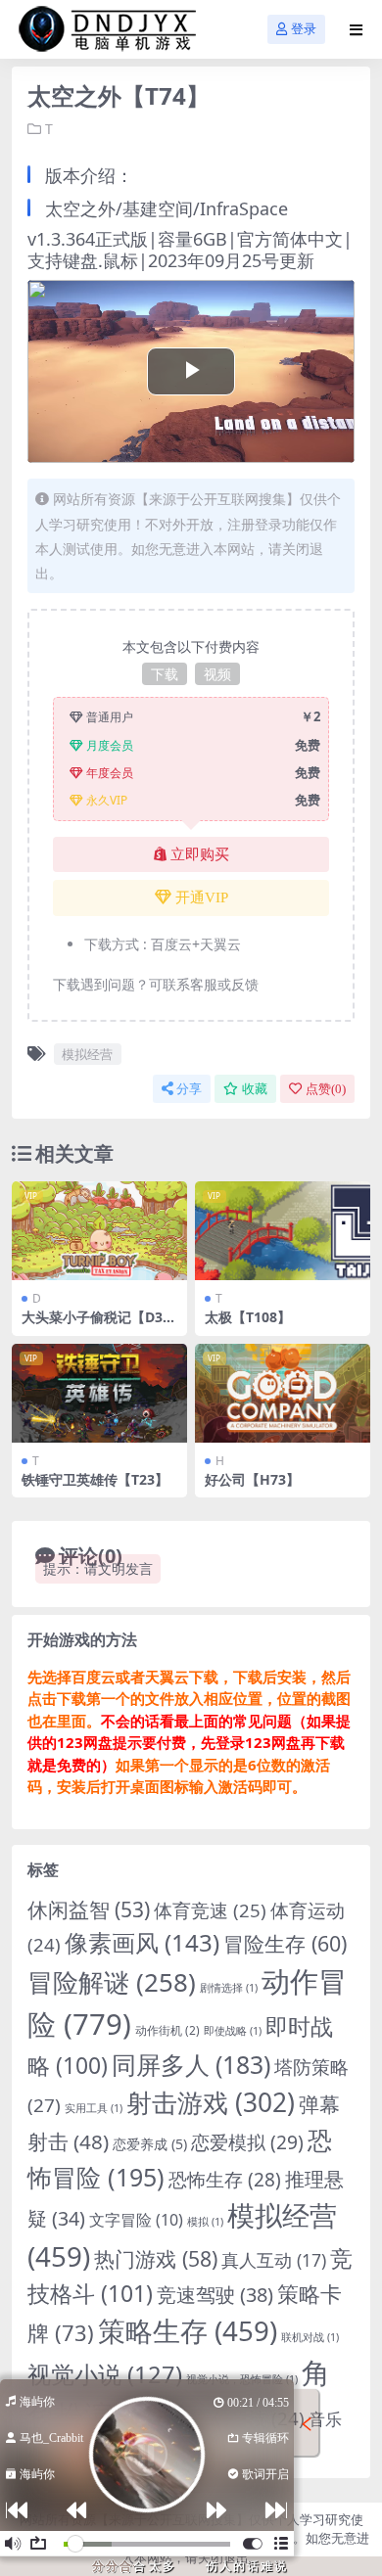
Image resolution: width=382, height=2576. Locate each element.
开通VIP (202, 897)
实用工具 (94, 2108)
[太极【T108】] (283, 1231)
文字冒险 (136, 2220)
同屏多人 (191, 2064)
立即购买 (200, 854)
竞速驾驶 (215, 2295)
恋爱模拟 (247, 2142)
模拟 (205, 2222)
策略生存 (188, 2330)
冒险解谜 (112, 1982)
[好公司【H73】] (283, 1393)
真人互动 (274, 2260)
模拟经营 (87, 1054)
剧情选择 (229, 1988)
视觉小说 (105, 2374)
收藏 (255, 1089)
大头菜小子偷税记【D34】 (92, 1325)
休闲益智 (89, 1909)
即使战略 (233, 2031)
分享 (189, 1089)
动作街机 (167, 2030)
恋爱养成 (150, 2144)
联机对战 (310, 2337)
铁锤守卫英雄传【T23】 (95, 1479)
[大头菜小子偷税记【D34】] (99, 1231)
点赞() (326, 1089)
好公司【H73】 (252, 1479)
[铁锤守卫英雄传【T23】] (99, 1393)
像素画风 (142, 1942)
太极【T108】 (248, 1317)
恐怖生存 (225, 2180)
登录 (304, 29)
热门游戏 (156, 2258)
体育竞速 (210, 1910)
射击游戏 (211, 2102)
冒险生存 (285, 1943)
